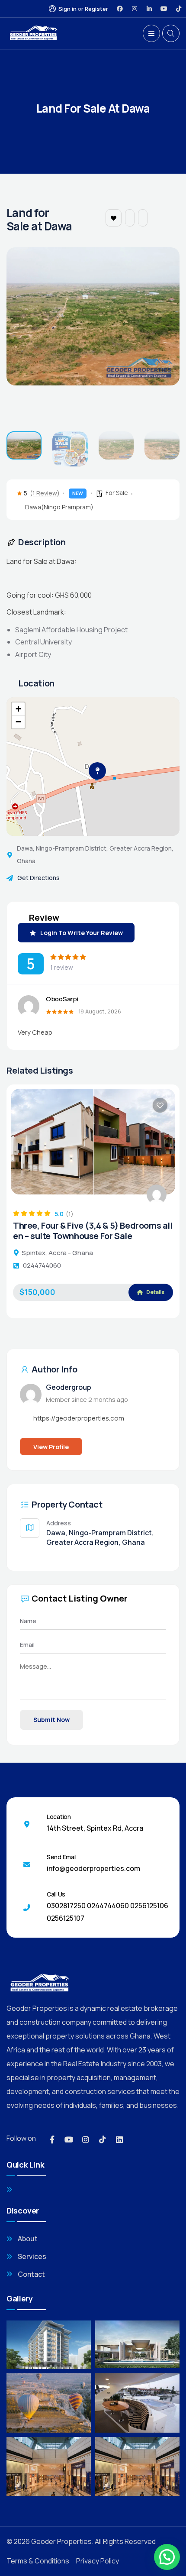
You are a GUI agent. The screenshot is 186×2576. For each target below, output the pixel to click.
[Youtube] (164, 9)
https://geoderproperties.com (79, 1418)
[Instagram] (135, 9)
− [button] (18, 722)
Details (155, 1269)
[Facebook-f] (52, 2139)
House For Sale (42, 1225)
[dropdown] (151, 33)
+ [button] (18, 709)
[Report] (143, 218)
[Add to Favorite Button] (160, 1105)
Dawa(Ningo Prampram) (59, 507)
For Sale (117, 493)
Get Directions (38, 878)
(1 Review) (45, 493)
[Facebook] (120, 9)
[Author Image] (157, 1194)
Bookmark (114, 218)
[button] (162, 334)
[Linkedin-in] (149, 9)
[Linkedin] (119, 2139)
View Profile (51, 1447)
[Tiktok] (179, 9)
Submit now (51, 1720)
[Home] (33, 34)
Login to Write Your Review (82, 933)
